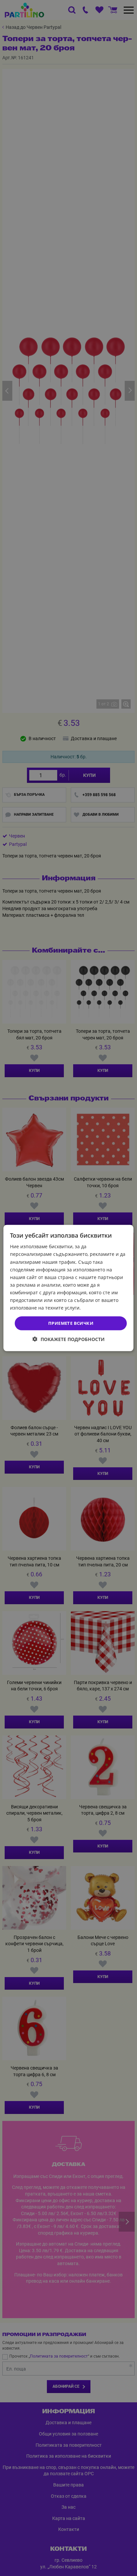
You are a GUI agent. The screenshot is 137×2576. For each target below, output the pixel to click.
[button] (69, 1339)
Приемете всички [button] (71, 1323)
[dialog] (68, 1288)
